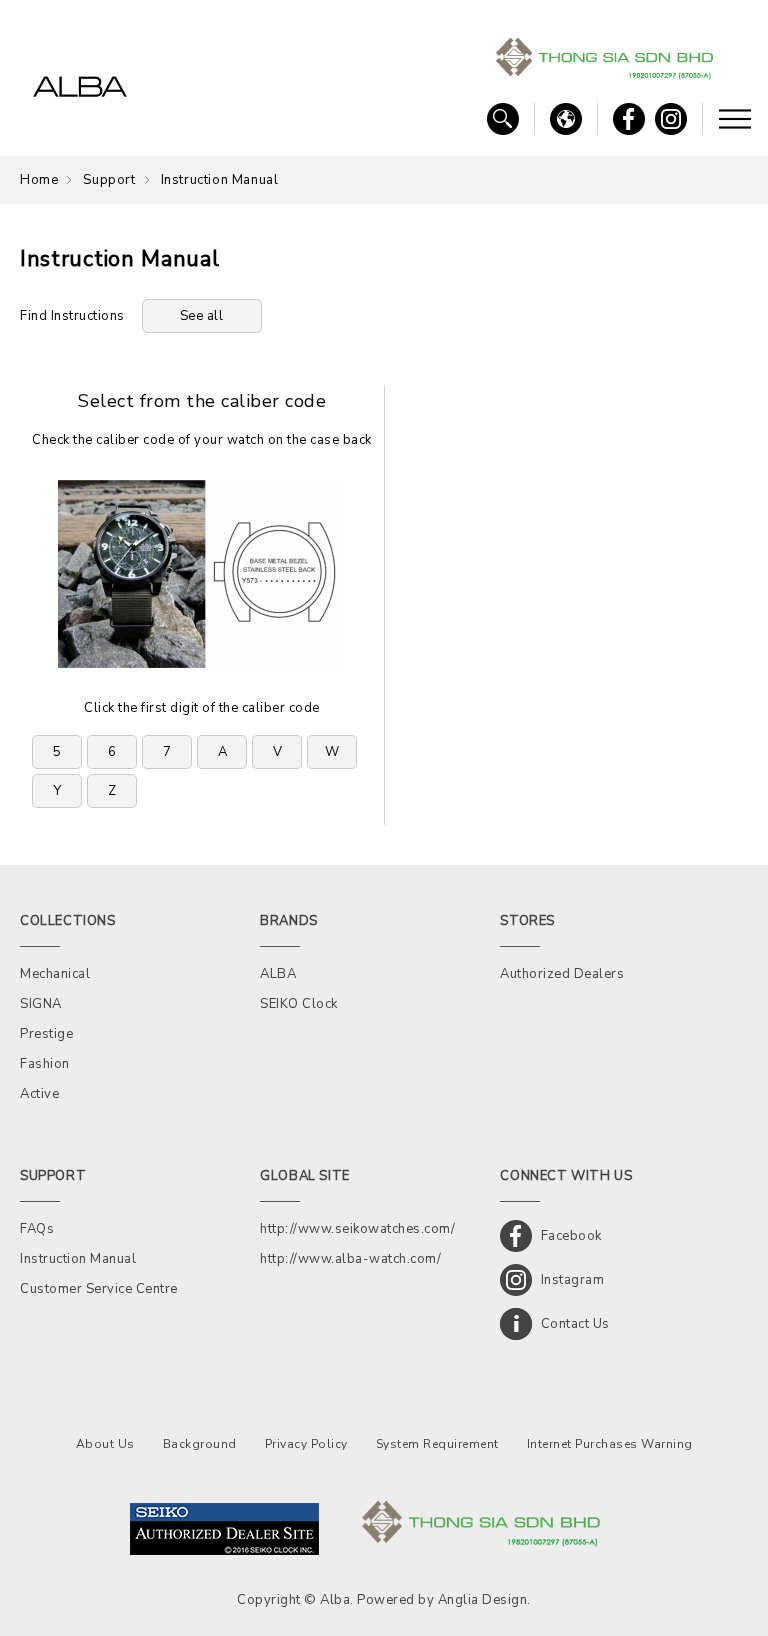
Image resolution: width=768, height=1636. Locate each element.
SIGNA (41, 1004)
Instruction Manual (78, 1259)
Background (200, 1444)
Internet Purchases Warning (610, 1444)
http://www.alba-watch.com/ (350, 1259)
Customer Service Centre (99, 1289)
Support (109, 180)
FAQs (37, 1229)
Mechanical (55, 974)
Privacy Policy (306, 1444)
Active (39, 1094)
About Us (105, 1444)
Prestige (46, 1034)
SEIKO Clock (299, 1004)
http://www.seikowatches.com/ (357, 1229)
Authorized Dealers (562, 974)
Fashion (45, 1064)
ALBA (278, 974)
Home (39, 180)
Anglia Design (483, 1600)
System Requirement (437, 1444)
